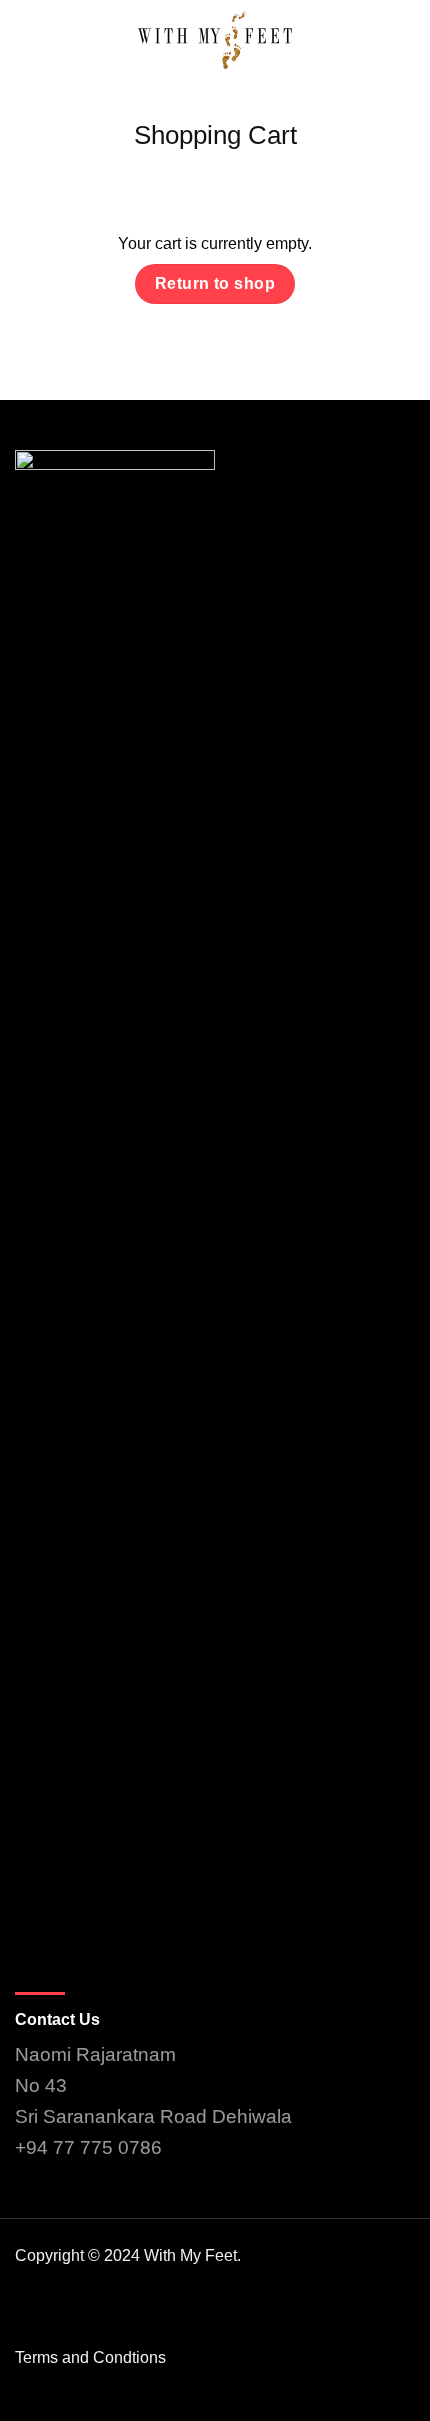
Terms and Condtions (90, 2357)
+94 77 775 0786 (88, 2147)
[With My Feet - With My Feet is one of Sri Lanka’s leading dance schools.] (215, 40)
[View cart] (405, 40)
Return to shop (215, 283)
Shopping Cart (215, 135)
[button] (27, 39)
